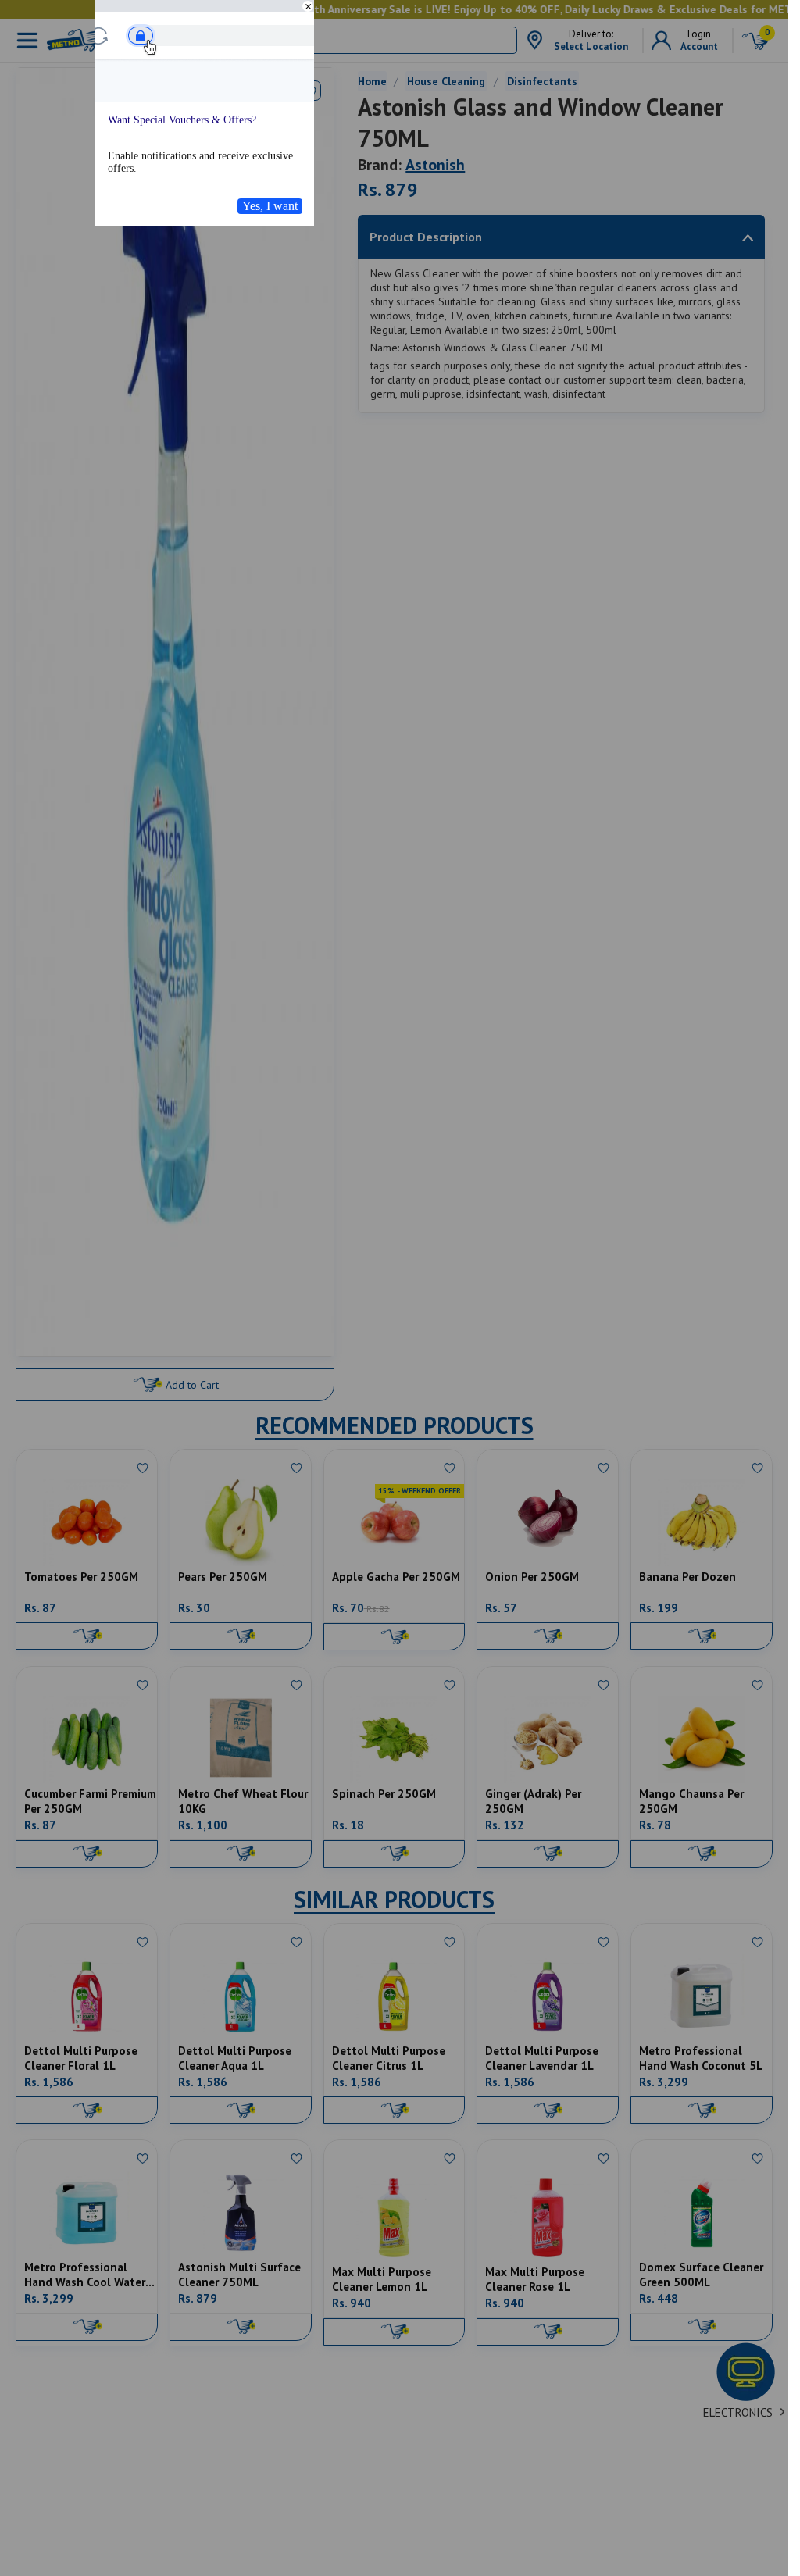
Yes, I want (270, 206)
